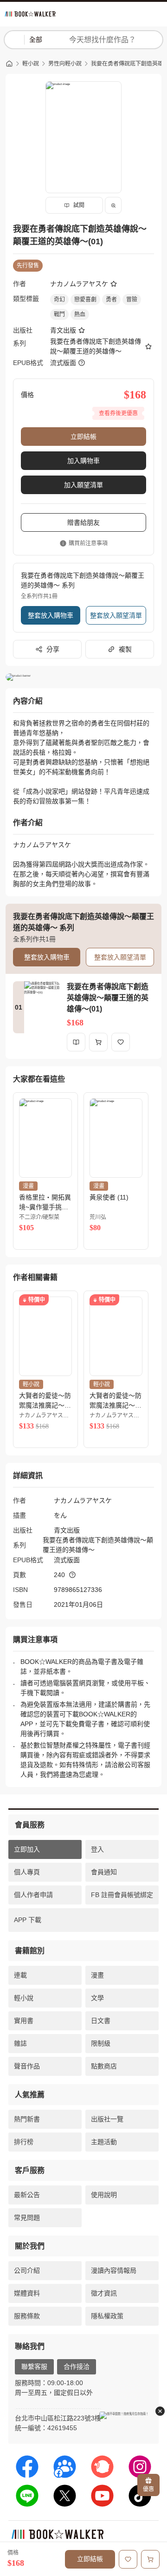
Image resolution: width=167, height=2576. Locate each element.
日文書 (101, 2021)
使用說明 (104, 2195)
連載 (20, 1975)
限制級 (101, 2043)
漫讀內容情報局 (114, 2270)
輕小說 (31, 64)
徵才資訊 (104, 2293)
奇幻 (59, 300)
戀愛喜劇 (85, 300)
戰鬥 (59, 314)
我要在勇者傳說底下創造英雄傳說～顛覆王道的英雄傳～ (96, 346)
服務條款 (27, 2316)
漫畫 (97, 1975)
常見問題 (27, 2217)
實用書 (24, 2021)
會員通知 (104, 1872)
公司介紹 (27, 2270)
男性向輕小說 (65, 64)
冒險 (132, 300)
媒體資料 (27, 2293)
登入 (97, 1849)
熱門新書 (27, 2119)
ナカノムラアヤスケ (79, 284)
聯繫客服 (34, 2367)
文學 (97, 1998)
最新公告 (27, 2195)
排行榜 (24, 2142)
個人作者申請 (33, 1895)
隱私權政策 (107, 2316)
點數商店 (104, 2066)
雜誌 (20, 2043)
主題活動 (104, 2142)
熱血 (80, 314)
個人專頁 (27, 1872)
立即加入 (27, 1849)
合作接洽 (77, 2367)
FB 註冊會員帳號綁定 (122, 1895)
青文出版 (63, 330)
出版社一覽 (107, 2119)
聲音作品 (27, 2066)
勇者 (111, 300)
